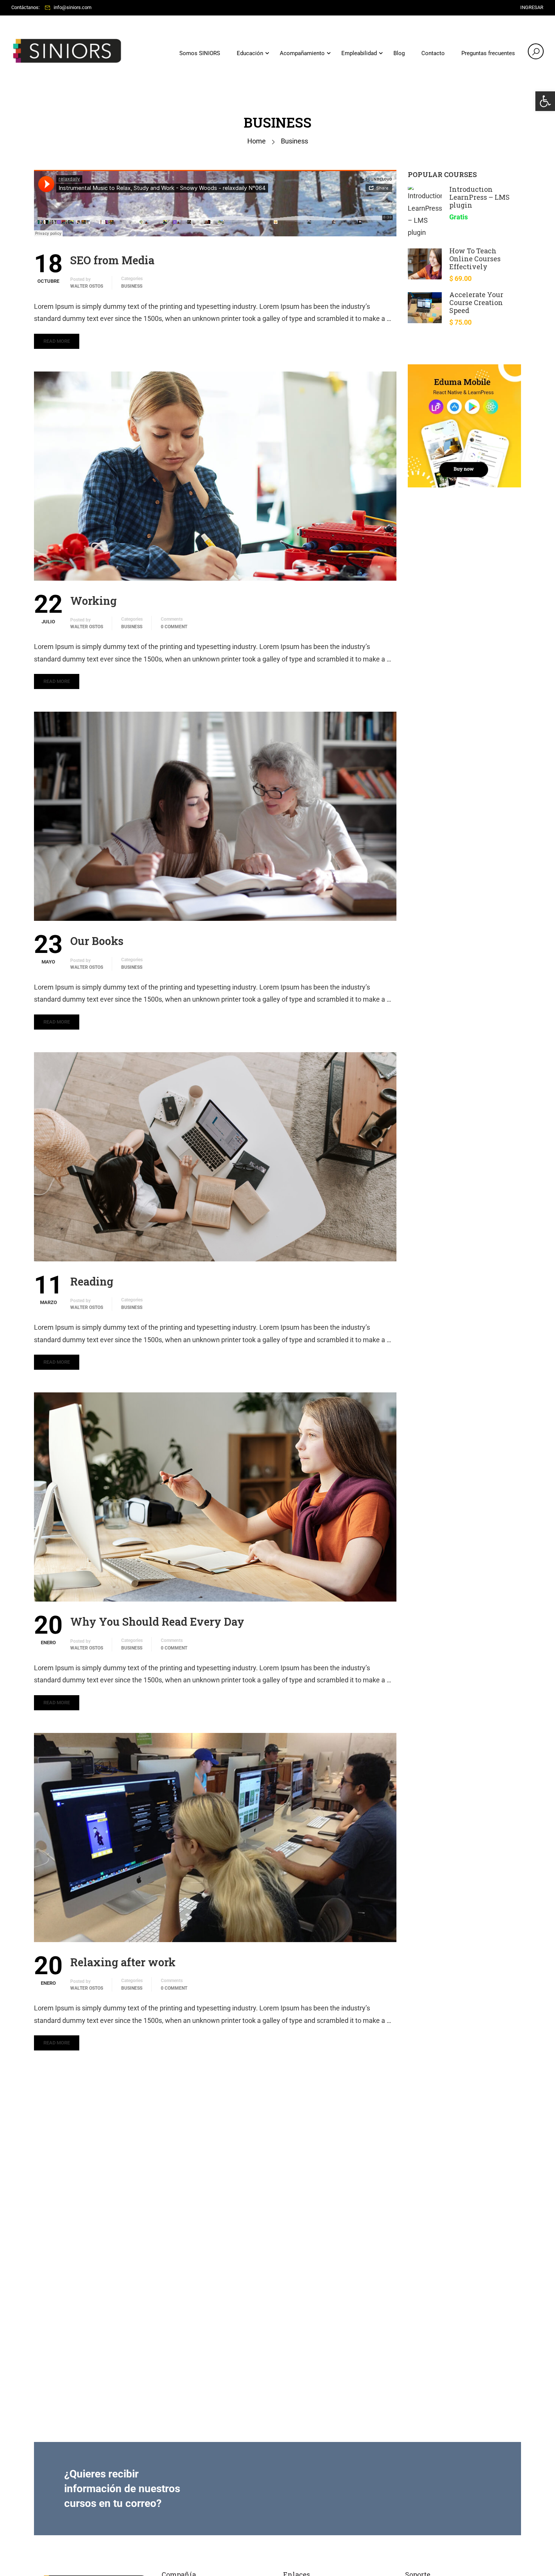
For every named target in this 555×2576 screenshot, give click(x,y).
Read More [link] (57, 341)
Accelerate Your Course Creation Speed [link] (476, 302)
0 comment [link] (174, 627)
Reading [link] (92, 1281)
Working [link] (93, 601)
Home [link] (257, 141)
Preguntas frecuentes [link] (488, 53)
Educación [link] (250, 53)
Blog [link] (399, 53)
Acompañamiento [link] (302, 53)
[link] (545, 101)
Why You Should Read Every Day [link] (157, 1622)
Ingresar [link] (532, 7)
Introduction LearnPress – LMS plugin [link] (479, 197)
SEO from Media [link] (112, 260)
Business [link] (132, 286)
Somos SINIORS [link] (200, 53)
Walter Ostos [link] (87, 286)
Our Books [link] (97, 941)
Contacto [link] (433, 53)
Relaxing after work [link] (123, 1962)
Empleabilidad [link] (359, 53)
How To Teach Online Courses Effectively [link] (475, 259)
